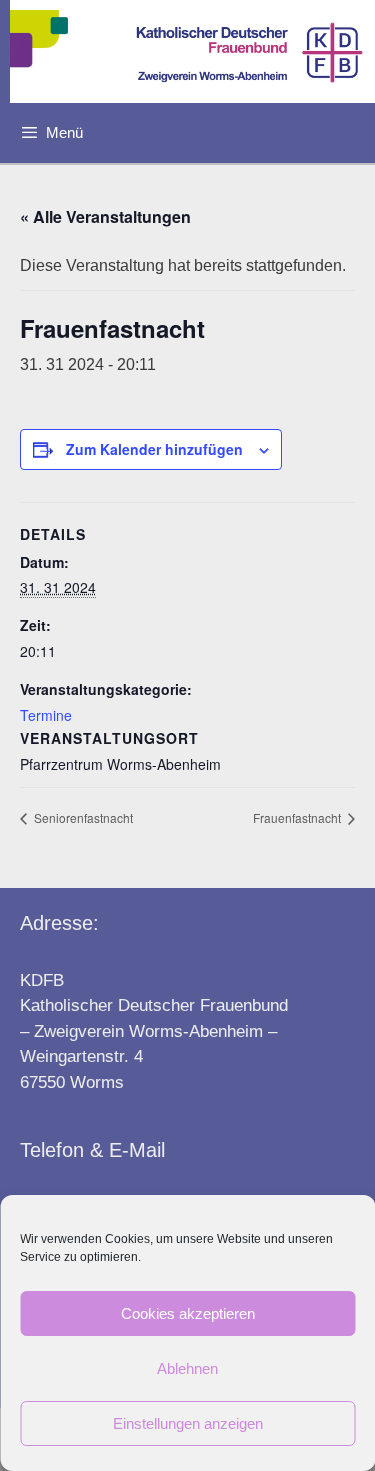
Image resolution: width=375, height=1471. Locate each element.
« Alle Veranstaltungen (105, 216)
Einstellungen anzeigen (188, 1423)
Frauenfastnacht (298, 817)
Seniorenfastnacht (82, 817)
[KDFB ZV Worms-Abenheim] (192, 51)
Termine (46, 715)
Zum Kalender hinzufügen (154, 449)
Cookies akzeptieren (188, 1313)
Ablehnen (187, 1368)
